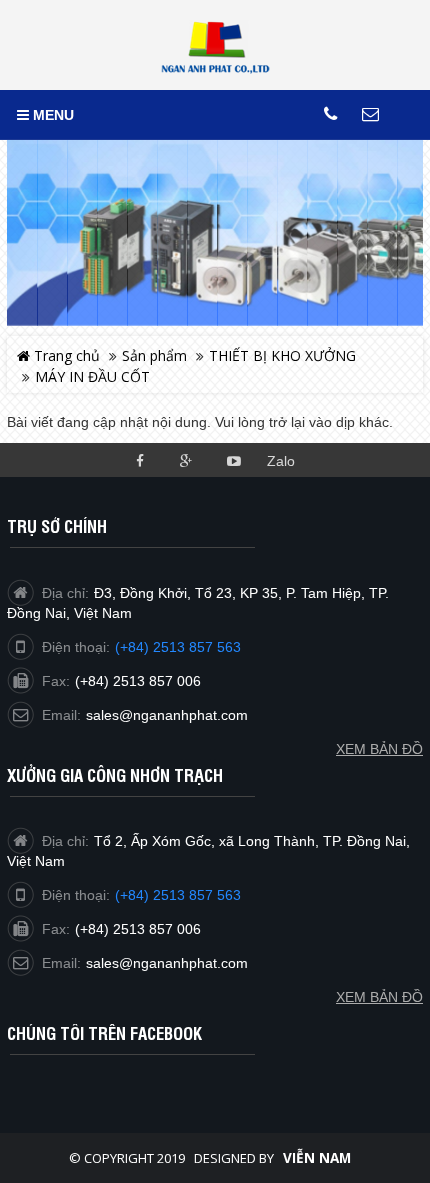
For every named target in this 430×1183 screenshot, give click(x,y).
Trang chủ (65, 355)
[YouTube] (233, 459)
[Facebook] (139, 459)
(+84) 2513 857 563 (178, 895)
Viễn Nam (317, 1158)
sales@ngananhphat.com (167, 963)
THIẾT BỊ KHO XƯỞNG (282, 355)
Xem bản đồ (379, 997)
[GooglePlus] (186, 459)
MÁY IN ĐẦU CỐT (92, 376)
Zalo (281, 461)
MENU (51, 115)
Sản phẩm (154, 355)
